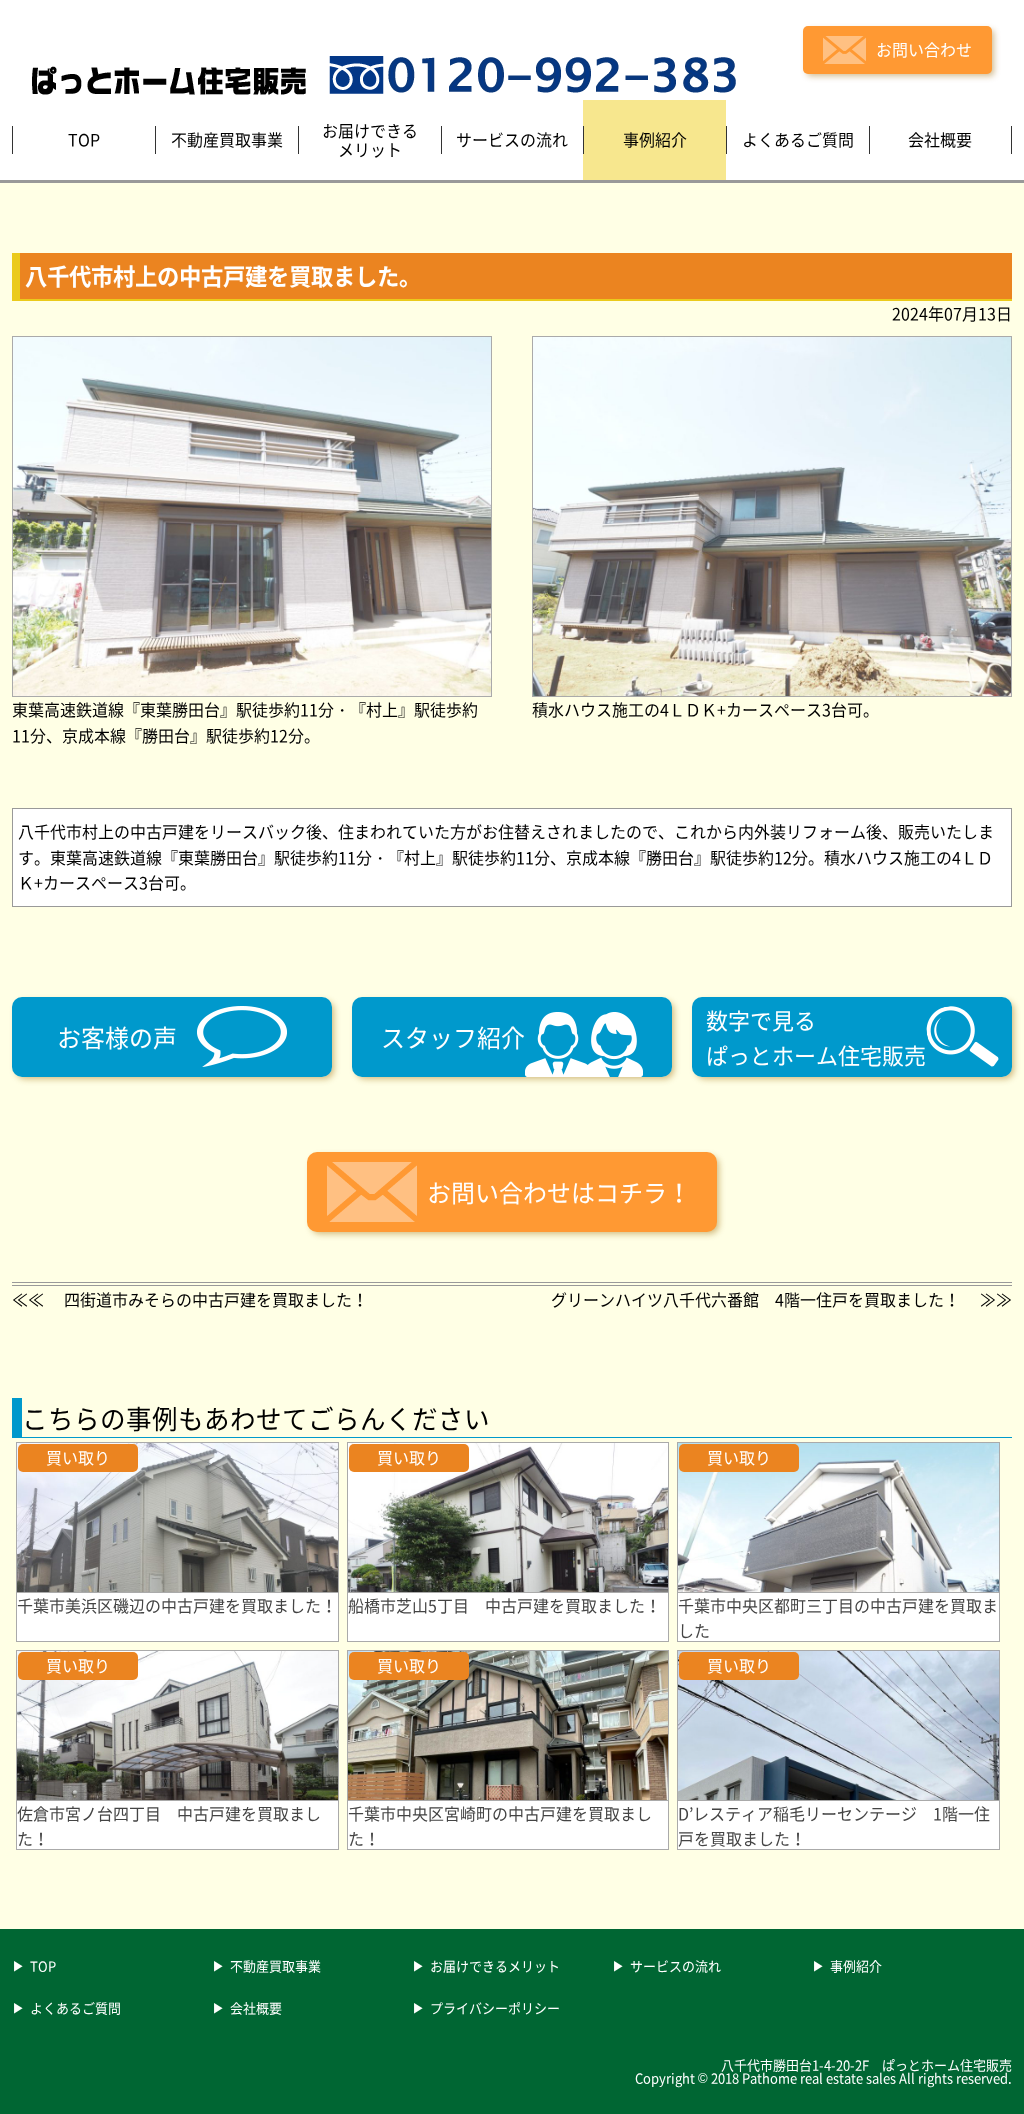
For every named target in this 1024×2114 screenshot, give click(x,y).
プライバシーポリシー (495, 2009)
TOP (43, 1967)
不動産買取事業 (275, 1967)
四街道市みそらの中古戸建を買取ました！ (216, 1299)
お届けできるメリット (495, 1967)
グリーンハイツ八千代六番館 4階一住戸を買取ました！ (755, 1299)
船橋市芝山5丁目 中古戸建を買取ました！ (504, 1605)
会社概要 (256, 2009)
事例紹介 (856, 1967)
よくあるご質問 (75, 2009)
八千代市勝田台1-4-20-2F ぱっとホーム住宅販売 (866, 2064)
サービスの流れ (675, 1967)
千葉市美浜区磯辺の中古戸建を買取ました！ (177, 1605)
